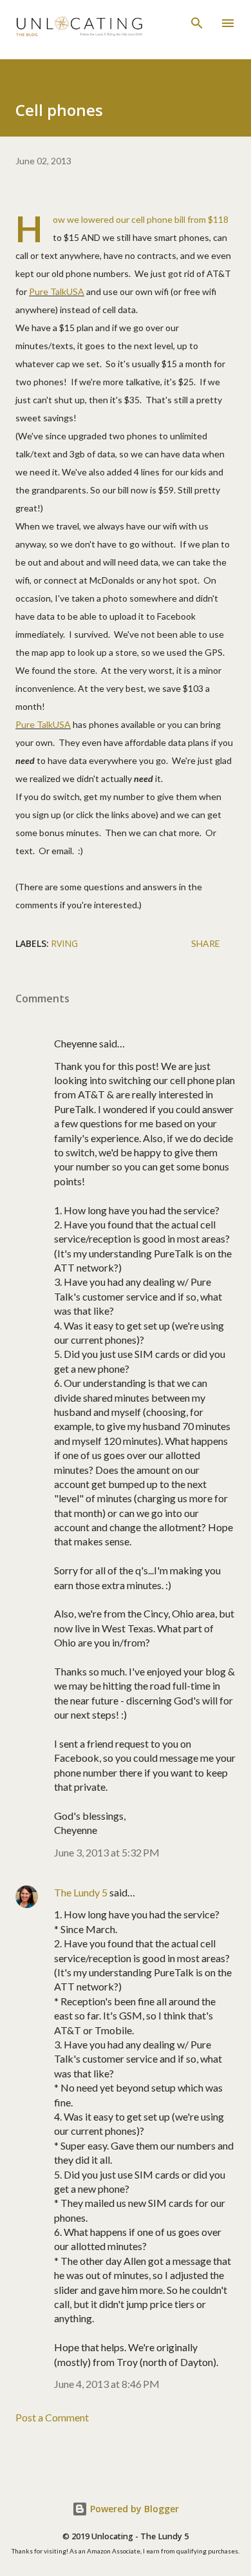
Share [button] (206, 943)
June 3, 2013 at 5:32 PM (107, 1852)
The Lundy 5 (81, 1892)
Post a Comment (52, 2417)
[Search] (197, 23)
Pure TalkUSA (57, 291)
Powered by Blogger (133, 2509)
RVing (64, 943)
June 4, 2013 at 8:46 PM (107, 2384)
